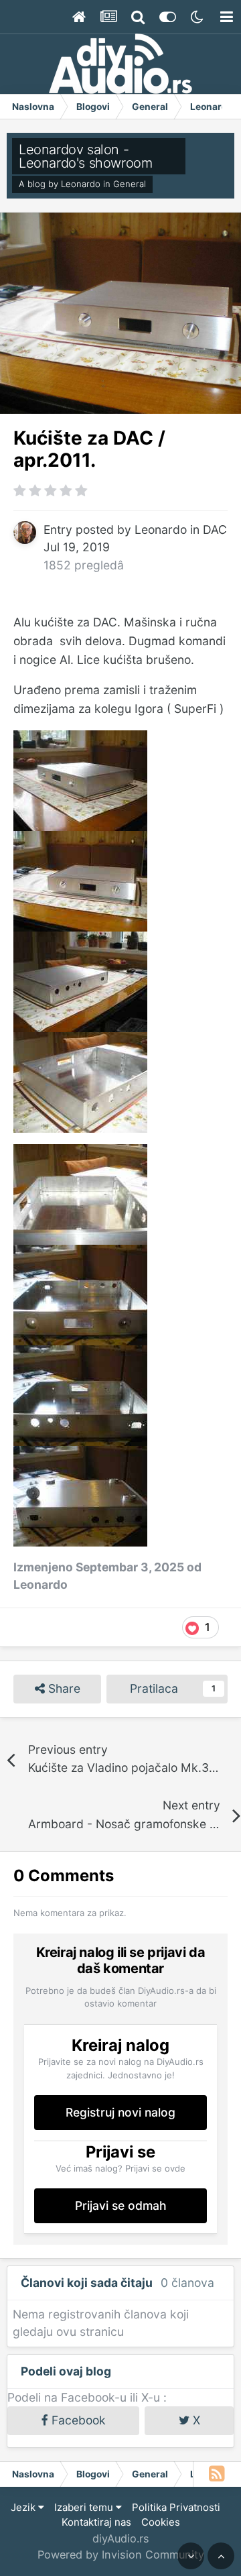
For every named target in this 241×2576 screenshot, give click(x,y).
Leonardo (81, 184)
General (130, 184)
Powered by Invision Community (121, 2555)
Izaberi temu (85, 2507)
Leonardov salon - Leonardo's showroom (85, 156)
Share (63, 1688)
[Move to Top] (221, 2556)
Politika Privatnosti (176, 2507)
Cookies (161, 2522)
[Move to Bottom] (191, 2556)
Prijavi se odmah (121, 2205)
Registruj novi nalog (120, 2112)
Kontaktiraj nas (96, 2522)
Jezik (24, 2507)
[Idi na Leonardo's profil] (25, 533)
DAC (215, 529)
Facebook (77, 2420)
